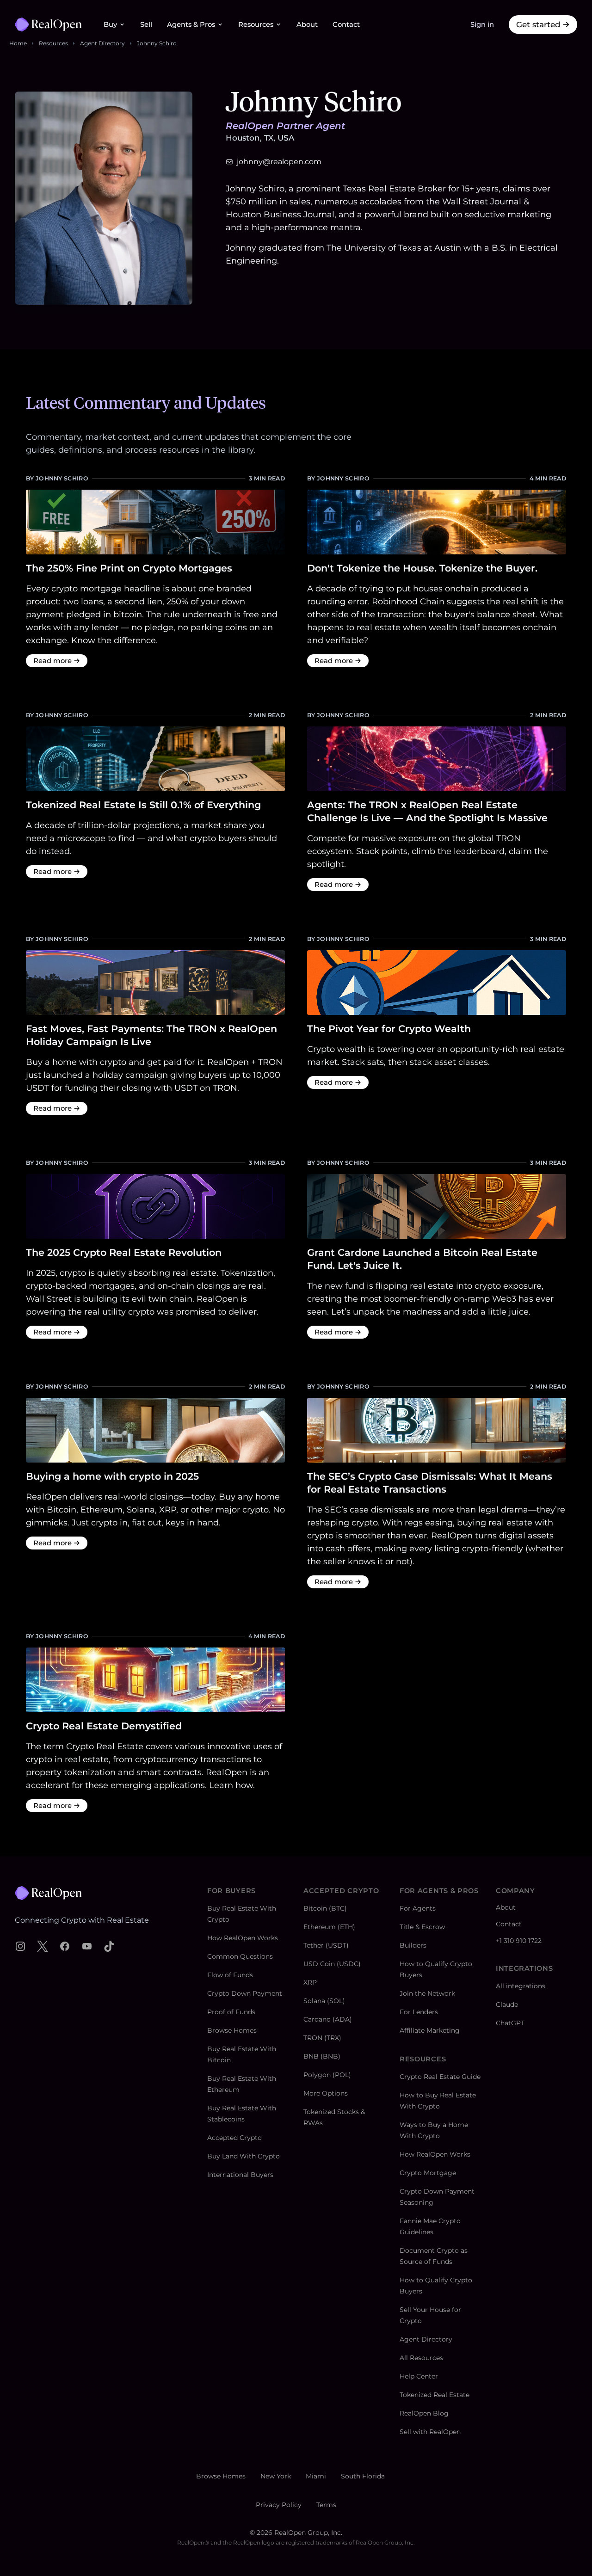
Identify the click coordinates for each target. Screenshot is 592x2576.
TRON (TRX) (322, 2038)
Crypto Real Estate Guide (440, 2077)
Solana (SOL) (324, 2001)
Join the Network (427, 1993)
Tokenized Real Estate (435, 2395)
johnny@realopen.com (279, 162)
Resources (256, 25)
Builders (413, 1945)
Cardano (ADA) (328, 2019)
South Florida (363, 2476)
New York (276, 2476)
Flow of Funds (230, 1975)
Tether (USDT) (326, 1945)
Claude (507, 2004)
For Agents (418, 1908)
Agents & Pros (191, 25)
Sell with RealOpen (430, 2432)
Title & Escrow (422, 1927)
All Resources (421, 2358)
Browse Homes (232, 2030)
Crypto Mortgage (428, 2173)
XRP (310, 1982)
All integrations (521, 1986)
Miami (316, 2476)
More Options (326, 2093)
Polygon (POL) (327, 2075)
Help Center (419, 2376)
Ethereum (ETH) (329, 1927)
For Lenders (419, 2012)
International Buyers (240, 2175)
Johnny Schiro (157, 43)
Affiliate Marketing (430, 2030)
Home (18, 43)
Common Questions (240, 1956)
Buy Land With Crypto (244, 2156)
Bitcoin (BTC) (325, 1908)
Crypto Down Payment (245, 1993)
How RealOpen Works (243, 1938)
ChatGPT (510, 2023)
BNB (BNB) (322, 2056)
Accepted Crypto (234, 2138)
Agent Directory (102, 43)
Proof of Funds (231, 2012)
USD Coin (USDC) (332, 1964)
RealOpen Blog (424, 2413)
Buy (110, 25)
